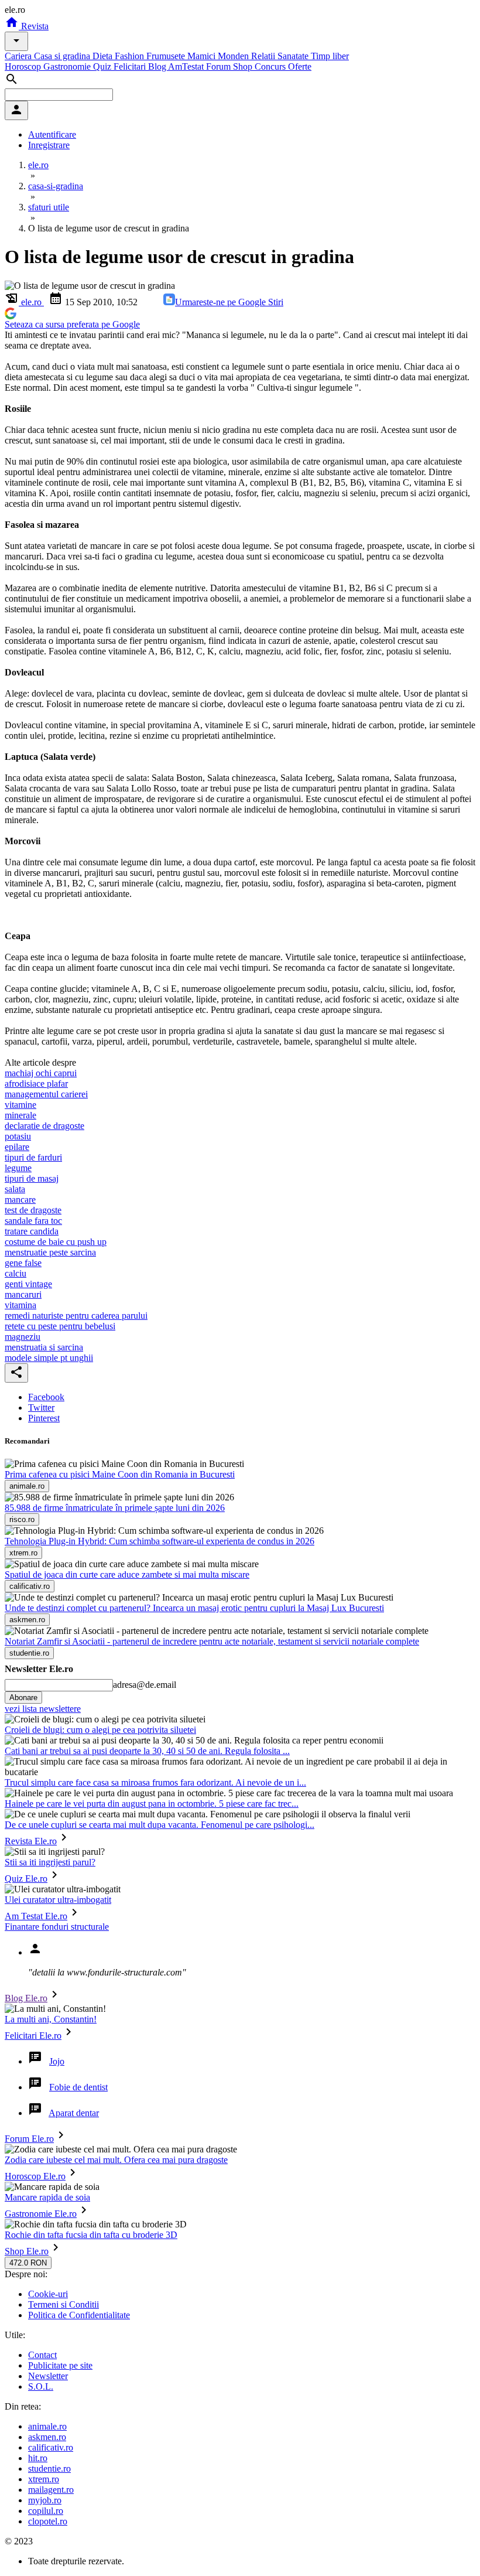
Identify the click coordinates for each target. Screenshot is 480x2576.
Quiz (103, 66)
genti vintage (28, 1284)
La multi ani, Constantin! (51, 2019)
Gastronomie (68, 66)
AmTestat (187, 66)
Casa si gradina (63, 56)
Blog (158, 66)
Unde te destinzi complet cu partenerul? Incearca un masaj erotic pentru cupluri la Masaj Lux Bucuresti (194, 1608)
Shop (244, 66)
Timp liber (330, 56)
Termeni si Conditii (64, 2304)
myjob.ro (45, 2500)
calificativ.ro (51, 2447)
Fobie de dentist (78, 2087)
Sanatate (294, 56)
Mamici (203, 56)
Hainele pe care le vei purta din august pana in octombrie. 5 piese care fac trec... (152, 1804)
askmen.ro (47, 2437)
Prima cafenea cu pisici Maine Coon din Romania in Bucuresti (120, 1474)
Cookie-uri (48, 2294)
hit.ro (38, 2458)
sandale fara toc (33, 1221)
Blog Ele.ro (26, 1998)
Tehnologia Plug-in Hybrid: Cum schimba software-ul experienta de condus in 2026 (160, 1541)
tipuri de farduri (33, 1157)
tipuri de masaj (32, 1178)
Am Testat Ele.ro (36, 1916)
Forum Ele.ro (29, 2139)
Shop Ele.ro (27, 2251)
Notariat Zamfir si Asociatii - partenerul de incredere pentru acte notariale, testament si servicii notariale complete (212, 1641)
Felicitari (131, 66)
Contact (42, 2355)
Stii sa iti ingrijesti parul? (50, 1862)
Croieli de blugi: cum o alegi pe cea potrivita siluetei (100, 1730)
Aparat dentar (74, 2113)
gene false (23, 1263)
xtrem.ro (44, 2479)
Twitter (41, 1408)
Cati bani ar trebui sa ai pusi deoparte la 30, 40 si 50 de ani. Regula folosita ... (147, 1751)
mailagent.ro (51, 2490)
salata (15, 1189)
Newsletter (48, 2376)
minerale (20, 1115)
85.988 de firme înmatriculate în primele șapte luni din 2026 (115, 1508)
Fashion (131, 56)
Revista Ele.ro (31, 1841)
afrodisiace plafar (36, 1084)
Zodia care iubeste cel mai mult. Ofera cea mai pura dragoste (116, 2160)
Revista (34, 26)
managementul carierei (46, 1094)
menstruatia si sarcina (44, 1347)
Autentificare (52, 134)
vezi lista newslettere (43, 1709)
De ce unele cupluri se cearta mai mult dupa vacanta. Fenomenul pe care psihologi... (160, 1825)
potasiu (18, 1136)
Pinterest (44, 1418)
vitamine (20, 1105)
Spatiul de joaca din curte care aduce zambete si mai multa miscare (127, 1574)
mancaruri (23, 1294)
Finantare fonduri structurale (57, 1927)
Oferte (300, 66)
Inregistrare (49, 145)
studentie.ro (49, 2468)
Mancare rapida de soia (47, 2197)
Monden (234, 56)
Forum (220, 66)
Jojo (57, 2061)
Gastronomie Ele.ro (41, 2214)
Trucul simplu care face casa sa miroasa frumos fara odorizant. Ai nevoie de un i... (155, 1782)
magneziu (23, 1337)
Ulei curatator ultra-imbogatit (58, 1900)
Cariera (19, 56)
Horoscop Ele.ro (35, 2176)
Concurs (271, 66)
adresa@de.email (145, 1685)
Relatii (264, 56)
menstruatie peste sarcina (50, 1252)
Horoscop (24, 66)
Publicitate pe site (60, 2365)
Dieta (104, 56)
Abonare (23, 1698)
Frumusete (167, 56)
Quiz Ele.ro (26, 1879)
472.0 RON (28, 2263)
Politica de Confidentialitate (79, 2315)
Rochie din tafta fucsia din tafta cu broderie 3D (91, 2235)
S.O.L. (41, 2386)
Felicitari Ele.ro (33, 2036)
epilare (17, 1147)
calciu (16, 1273)
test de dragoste (33, 1210)
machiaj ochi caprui (41, 1073)
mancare (20, 1200)
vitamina (20, 1305)
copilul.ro (46, 2511)
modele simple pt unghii (49, 1358)
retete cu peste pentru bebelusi (60, 1326)
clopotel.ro (48, 2521)
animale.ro (47, 2426)
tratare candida (32, 1231)
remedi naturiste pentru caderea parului (76, 1316)
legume (18, 1168)
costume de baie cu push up (56, 1242)
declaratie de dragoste (44, 1126)
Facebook (46, 1397)
